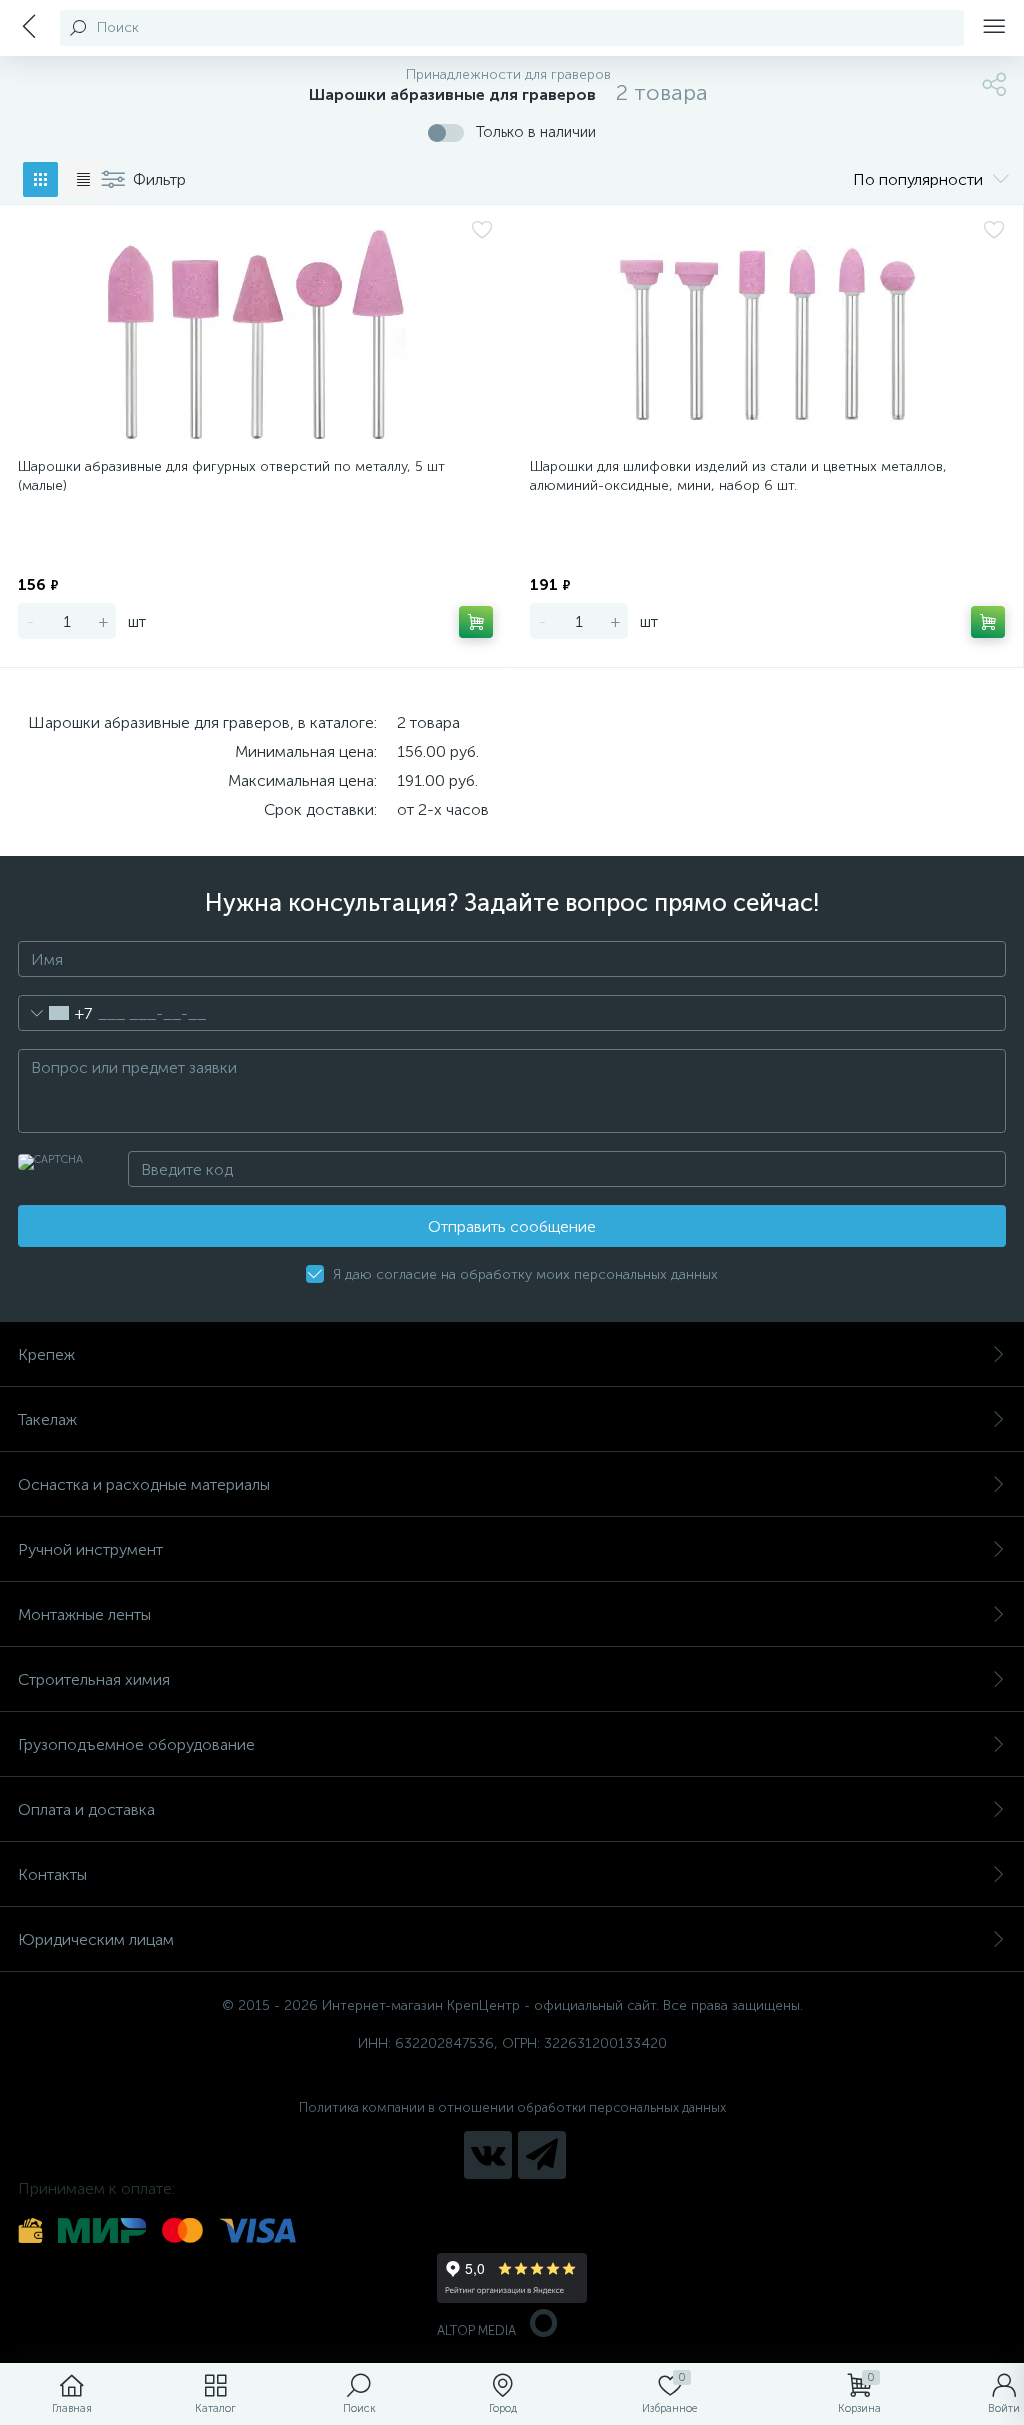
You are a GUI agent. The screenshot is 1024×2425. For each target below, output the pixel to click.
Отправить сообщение (512, 1226)
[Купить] (476, 622)
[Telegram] (542, 2155)
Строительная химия (94, 1679)
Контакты (52, 1874)
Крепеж (46, 1354)
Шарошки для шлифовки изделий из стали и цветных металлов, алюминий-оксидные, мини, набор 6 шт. (738, 476)
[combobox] (55, 1013)
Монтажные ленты (84, 1614)
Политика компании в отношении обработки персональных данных (512, 2107)
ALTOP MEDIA (476, 2330)
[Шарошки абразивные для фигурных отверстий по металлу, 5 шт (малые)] (255, 334)
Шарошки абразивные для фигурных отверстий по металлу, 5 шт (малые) (231, 476)
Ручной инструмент (90, 1549)
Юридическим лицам (96, 1939)
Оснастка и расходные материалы (144, 1484)
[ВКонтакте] (488, 2155)
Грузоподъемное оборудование (136, 1744)
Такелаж (47, 1419)
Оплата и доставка (86, 1809)
